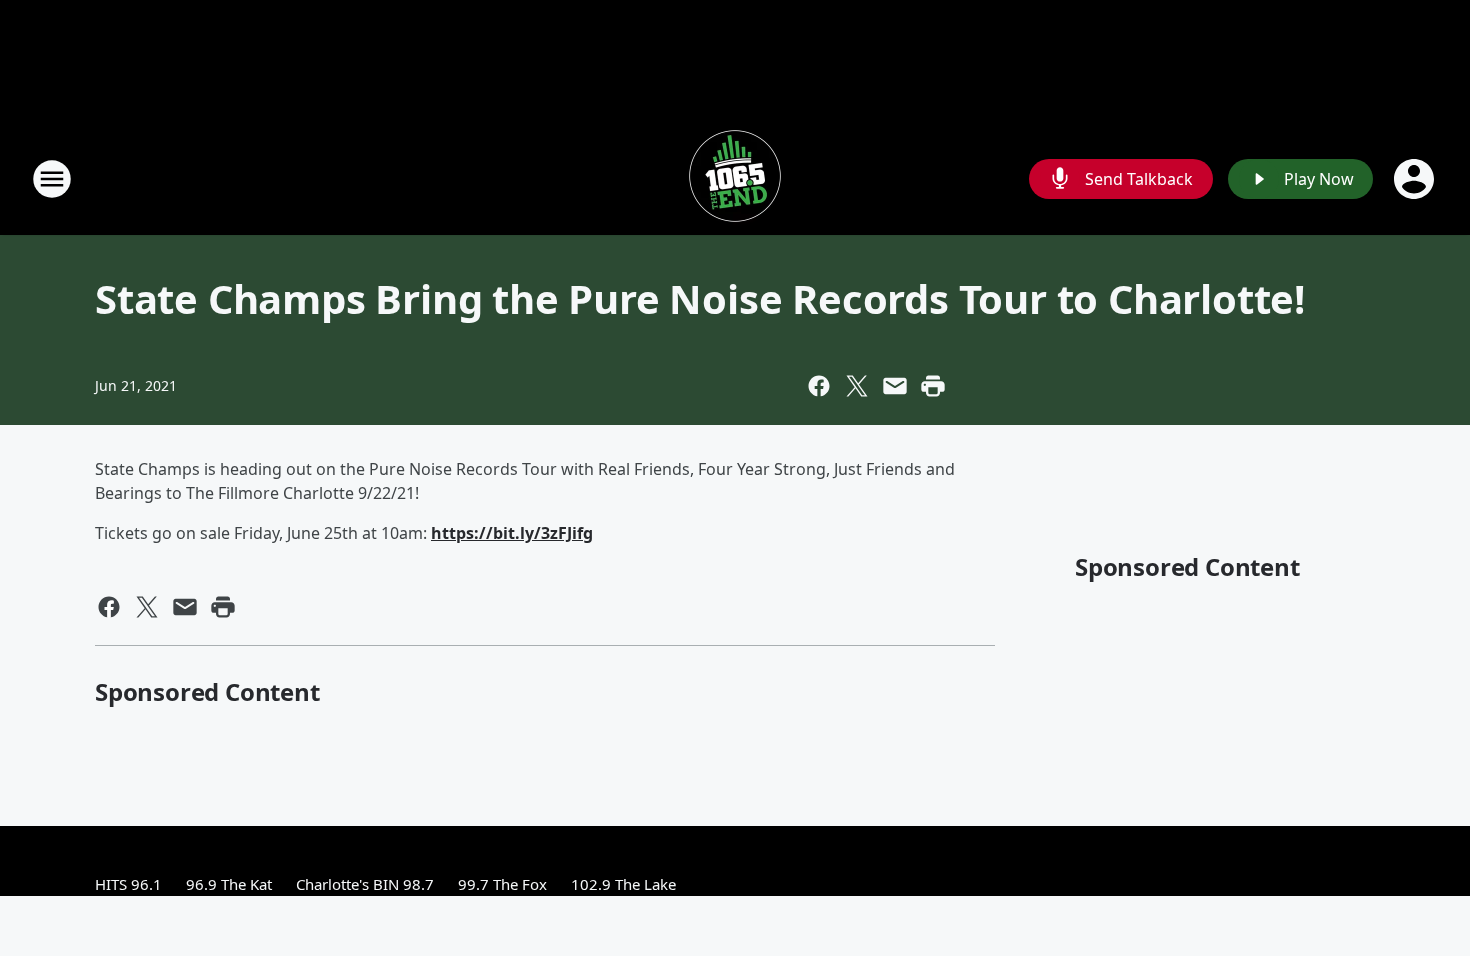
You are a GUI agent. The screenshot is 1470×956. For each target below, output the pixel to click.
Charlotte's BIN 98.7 (365, 884)
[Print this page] (933, 386)
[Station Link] (735, 178)
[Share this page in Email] (895, 386)
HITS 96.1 (128, 884)
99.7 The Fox (502, 884)
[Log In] (1416, 179)
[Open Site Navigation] (52, 179)
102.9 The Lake (623, 884)
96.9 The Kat (229, 884)
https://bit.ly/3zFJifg (512, 533)
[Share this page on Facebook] (819, 386)
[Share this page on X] (857, 386)
